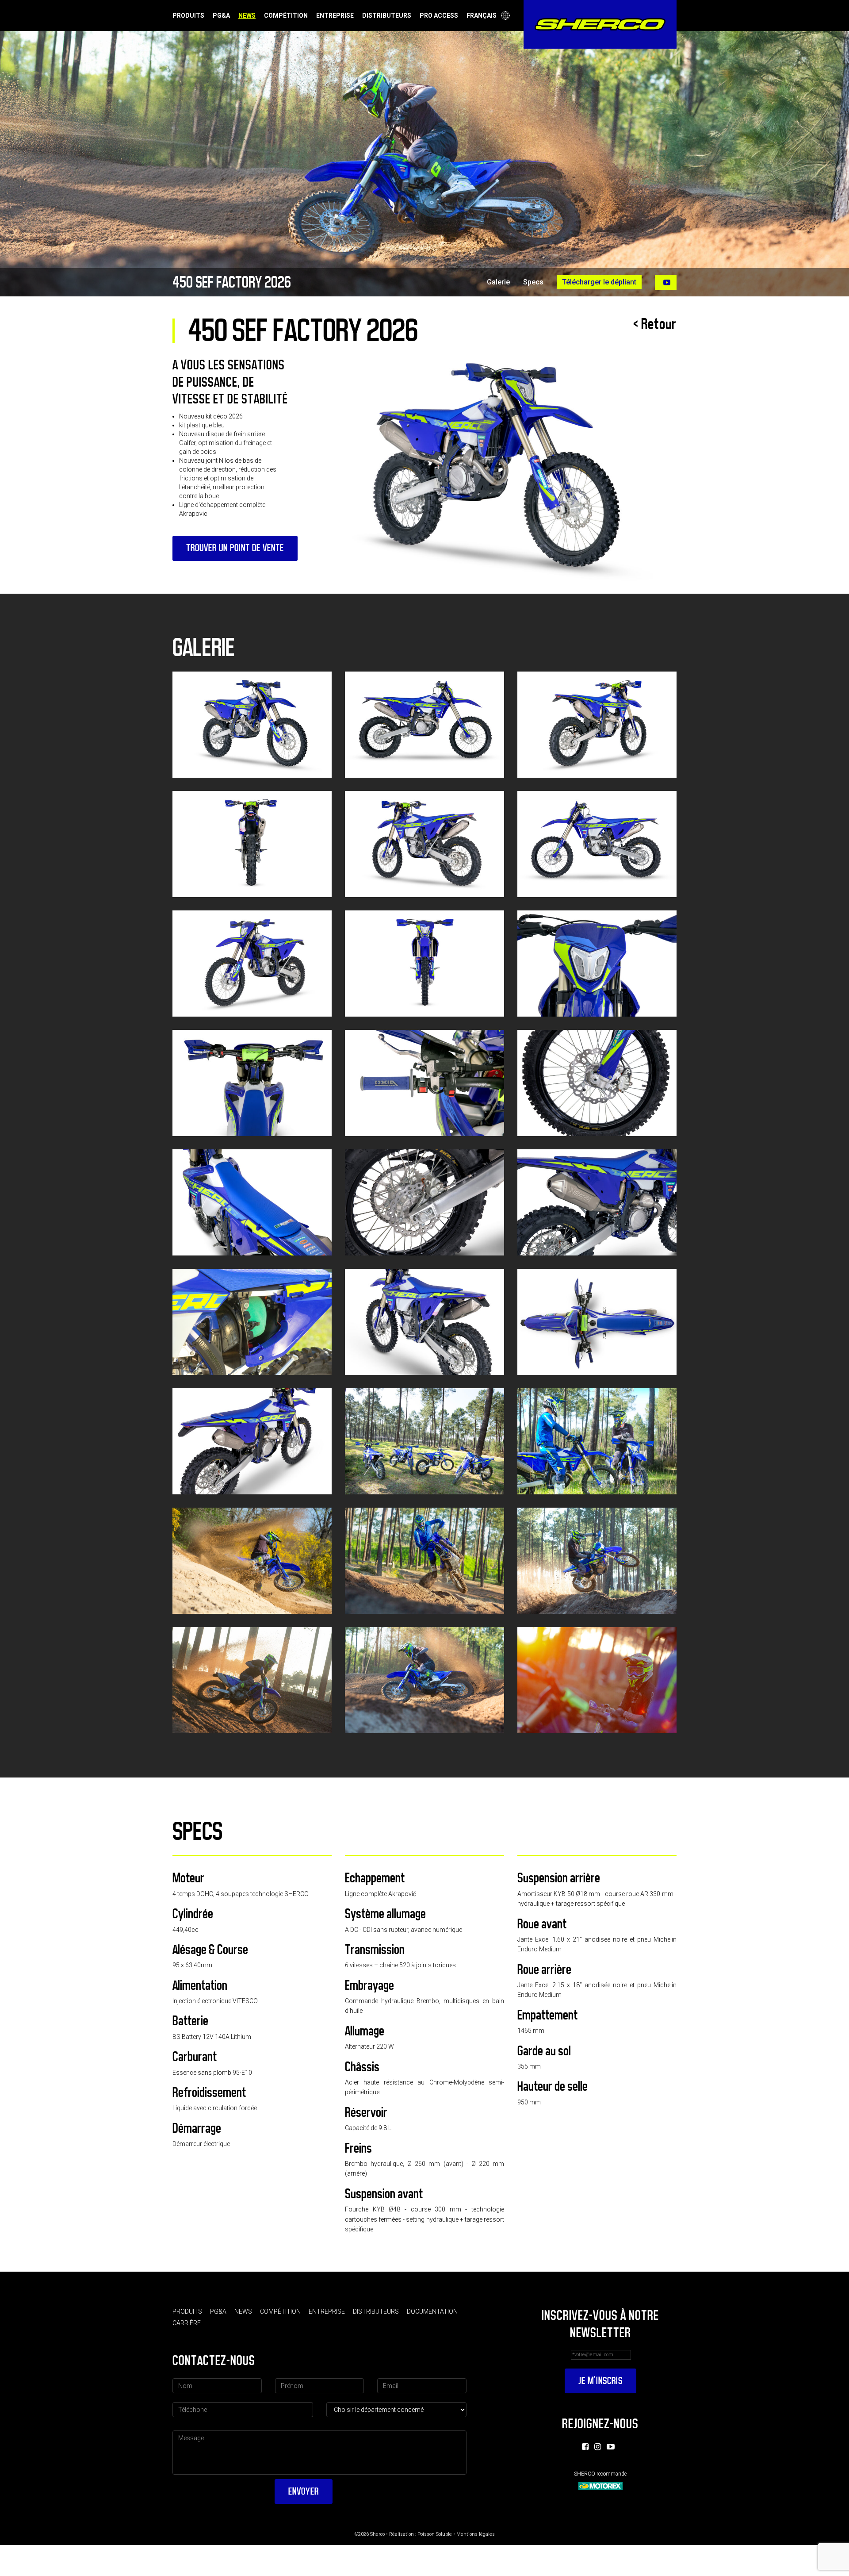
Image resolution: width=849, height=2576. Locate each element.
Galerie (498, 282)
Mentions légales (476, 2534)
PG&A (221, 15)
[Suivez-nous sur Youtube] (611, 2447)
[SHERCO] (600, 24)
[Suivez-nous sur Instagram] (598, 2447)
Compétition (286, 15)
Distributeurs (387, 15)
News (247, 15)
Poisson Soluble (435, 2534)
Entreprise (335, 15)
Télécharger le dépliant (599, 282)
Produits (188, 15)
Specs (533, 282)
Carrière (187, 2323)
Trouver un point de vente (235, 548)
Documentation (432, 2311)
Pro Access (439, 15)
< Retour (655, 324)
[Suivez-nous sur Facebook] (585, 2447)
